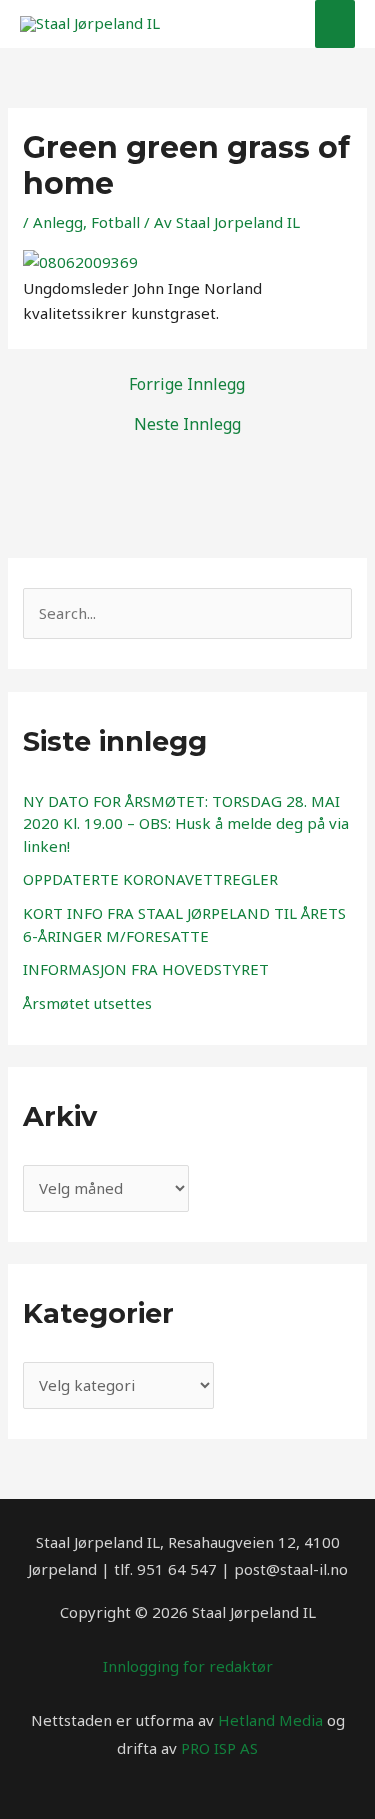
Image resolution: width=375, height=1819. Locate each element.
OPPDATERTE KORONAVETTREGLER (150, 879)
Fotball (115, 222)
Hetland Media (270, 1720)
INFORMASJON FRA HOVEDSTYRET (146, 969)
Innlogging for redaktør (188, 1666)
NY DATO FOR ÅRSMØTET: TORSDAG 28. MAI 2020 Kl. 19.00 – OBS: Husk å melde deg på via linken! (186, 823)
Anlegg (58, 222)
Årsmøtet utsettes (87, 1003)
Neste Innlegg (187, 424)
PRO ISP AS (219, 1748)
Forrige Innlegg (187, 384)
